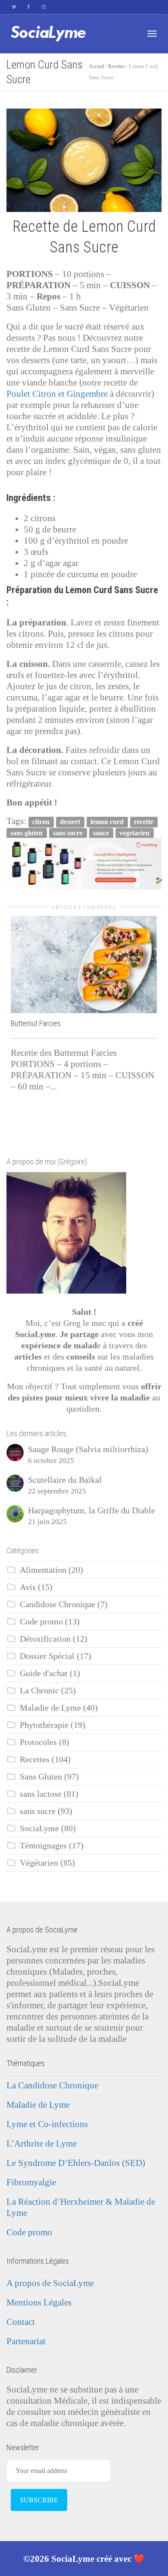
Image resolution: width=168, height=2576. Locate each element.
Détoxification (45, 1639)
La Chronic (39, 1691)
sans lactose (41, 1794)
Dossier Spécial (47, 1656)
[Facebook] (29, 7)
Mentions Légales (39, 2302)
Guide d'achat (44, 1673)
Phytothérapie (44, 1725)
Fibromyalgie (31, 2182)
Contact (21, 2322)
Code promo (41, 1622)
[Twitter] (14, 7)
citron (41, 822)
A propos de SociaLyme (50, 2283)
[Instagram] (43, 7)
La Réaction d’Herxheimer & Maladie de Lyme (81, 2207)
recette (144, 822)
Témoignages (43, 1846)
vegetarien (134, 833)
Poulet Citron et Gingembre (57, 394)
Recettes (117, 66)
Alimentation (43, 1570)
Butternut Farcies (36, 1023)
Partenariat (26, 2341)
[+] (84, 964)
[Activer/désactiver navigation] (152, 34)
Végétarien (39, 1863)
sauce (101, 833)
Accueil (96, 66)
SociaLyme (39, 1828)
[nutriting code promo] (84, 863)
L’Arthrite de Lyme (42, 2144)
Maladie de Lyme (50, 1708)
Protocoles (38, 1742)
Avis (28, 1587)
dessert (70, 822)
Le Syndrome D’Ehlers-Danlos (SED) (76, 2163)
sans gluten (26, 833)
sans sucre (68, 833)
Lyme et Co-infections (47, 2124)
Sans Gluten (41, 1777)
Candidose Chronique (58, 1604)
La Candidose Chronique (52, 2085)
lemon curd (107, 822)
